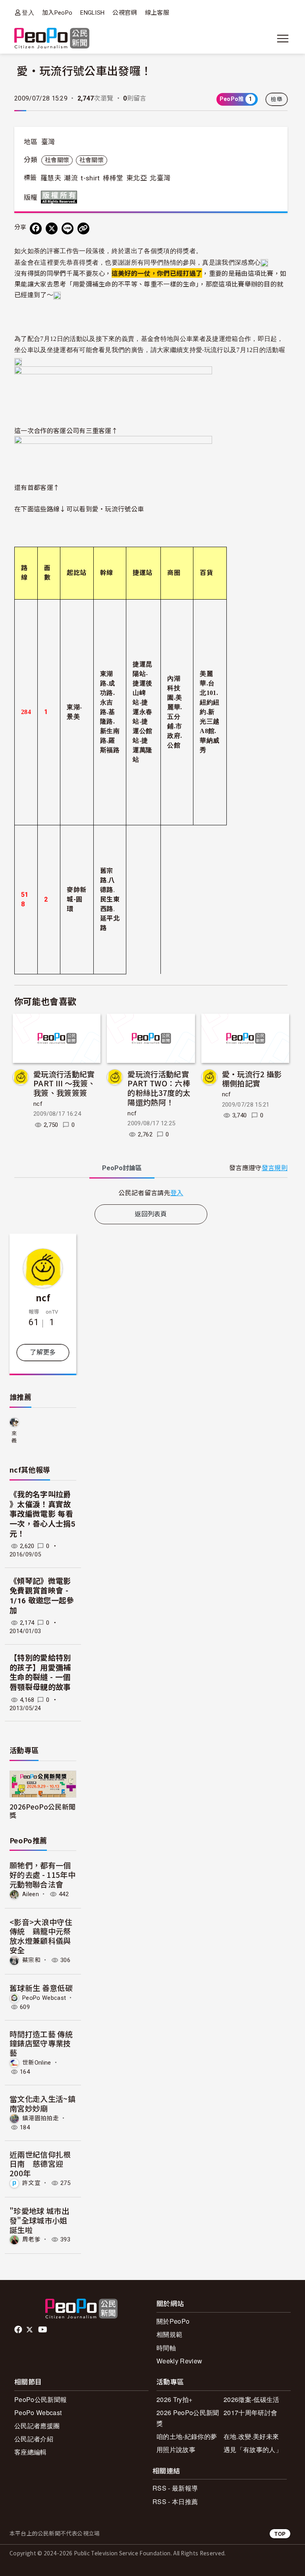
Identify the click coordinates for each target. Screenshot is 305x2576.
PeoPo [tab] (122, 1168)
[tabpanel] (151, 1193)
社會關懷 (57, 160)
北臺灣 (160, 178)
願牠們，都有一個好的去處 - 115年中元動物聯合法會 (42, 1874)
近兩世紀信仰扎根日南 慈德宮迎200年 (40, 2164)
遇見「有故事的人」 (253, 2449)
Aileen (31, 1894)
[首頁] (52, 39)
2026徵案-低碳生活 (252, 2399)
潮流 (71, 178)
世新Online (37, 2063)
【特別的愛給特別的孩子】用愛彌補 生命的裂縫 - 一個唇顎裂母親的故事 (40, 1673)
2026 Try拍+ (174, 2399)
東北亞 (137, 178)
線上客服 (157, 13)
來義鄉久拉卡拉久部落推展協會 (14, 1437)
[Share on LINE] (68, 228)
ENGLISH (92, 13)
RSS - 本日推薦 (175, 2501)
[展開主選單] (283, 39)
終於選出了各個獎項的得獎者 (154, 251)
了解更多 (43, 1352)
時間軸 (166, 2348)
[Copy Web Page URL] (83, 228)
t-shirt (90, 178)
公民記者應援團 (37, 2426)
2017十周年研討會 (250, 2412)
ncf (38, 1104)
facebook (19, 2330)
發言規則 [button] (275, 1168)
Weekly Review (179, 2361)
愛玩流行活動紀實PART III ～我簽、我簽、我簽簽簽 (64, 1083)
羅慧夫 (51, 178)
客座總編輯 (31, 2452)
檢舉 (277, 99)
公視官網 (125, 13)
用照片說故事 (176, 2449)
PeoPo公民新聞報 (41, 2399)
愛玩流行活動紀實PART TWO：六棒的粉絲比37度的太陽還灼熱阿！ (159, 1088)
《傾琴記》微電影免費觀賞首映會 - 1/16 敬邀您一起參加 (42, 1596)
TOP (280, 2534)
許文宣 (31, 2183)
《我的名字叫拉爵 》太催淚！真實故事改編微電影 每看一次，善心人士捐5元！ (42, 1514)
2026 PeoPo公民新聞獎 (188, 2418)
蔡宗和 (31, 1960)
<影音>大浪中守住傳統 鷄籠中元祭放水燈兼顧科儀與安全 (41, 1936)
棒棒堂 (113, 178)
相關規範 (169, 2334)
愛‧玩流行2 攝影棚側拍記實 (252, 1079)
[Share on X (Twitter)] (52, 228)
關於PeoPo (173, 2321)
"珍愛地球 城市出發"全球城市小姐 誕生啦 (39, 2220)
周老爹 (31, 2239)
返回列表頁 (151, 1214)
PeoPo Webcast (44, 1997)
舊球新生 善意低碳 (41, 1988)
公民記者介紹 (34, 2439)
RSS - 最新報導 (175, 2488)
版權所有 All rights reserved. (61, 197)
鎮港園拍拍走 (41, 2118)
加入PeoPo (57, 13)
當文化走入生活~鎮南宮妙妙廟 (42, 2103)
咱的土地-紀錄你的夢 (187, 2436)
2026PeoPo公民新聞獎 (42, 1811)
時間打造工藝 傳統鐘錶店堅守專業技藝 (41, 2043)
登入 (28, 13)
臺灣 (48, 142)
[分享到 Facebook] (36, 228)
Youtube (43, 2330)
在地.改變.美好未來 (251, 2436)
